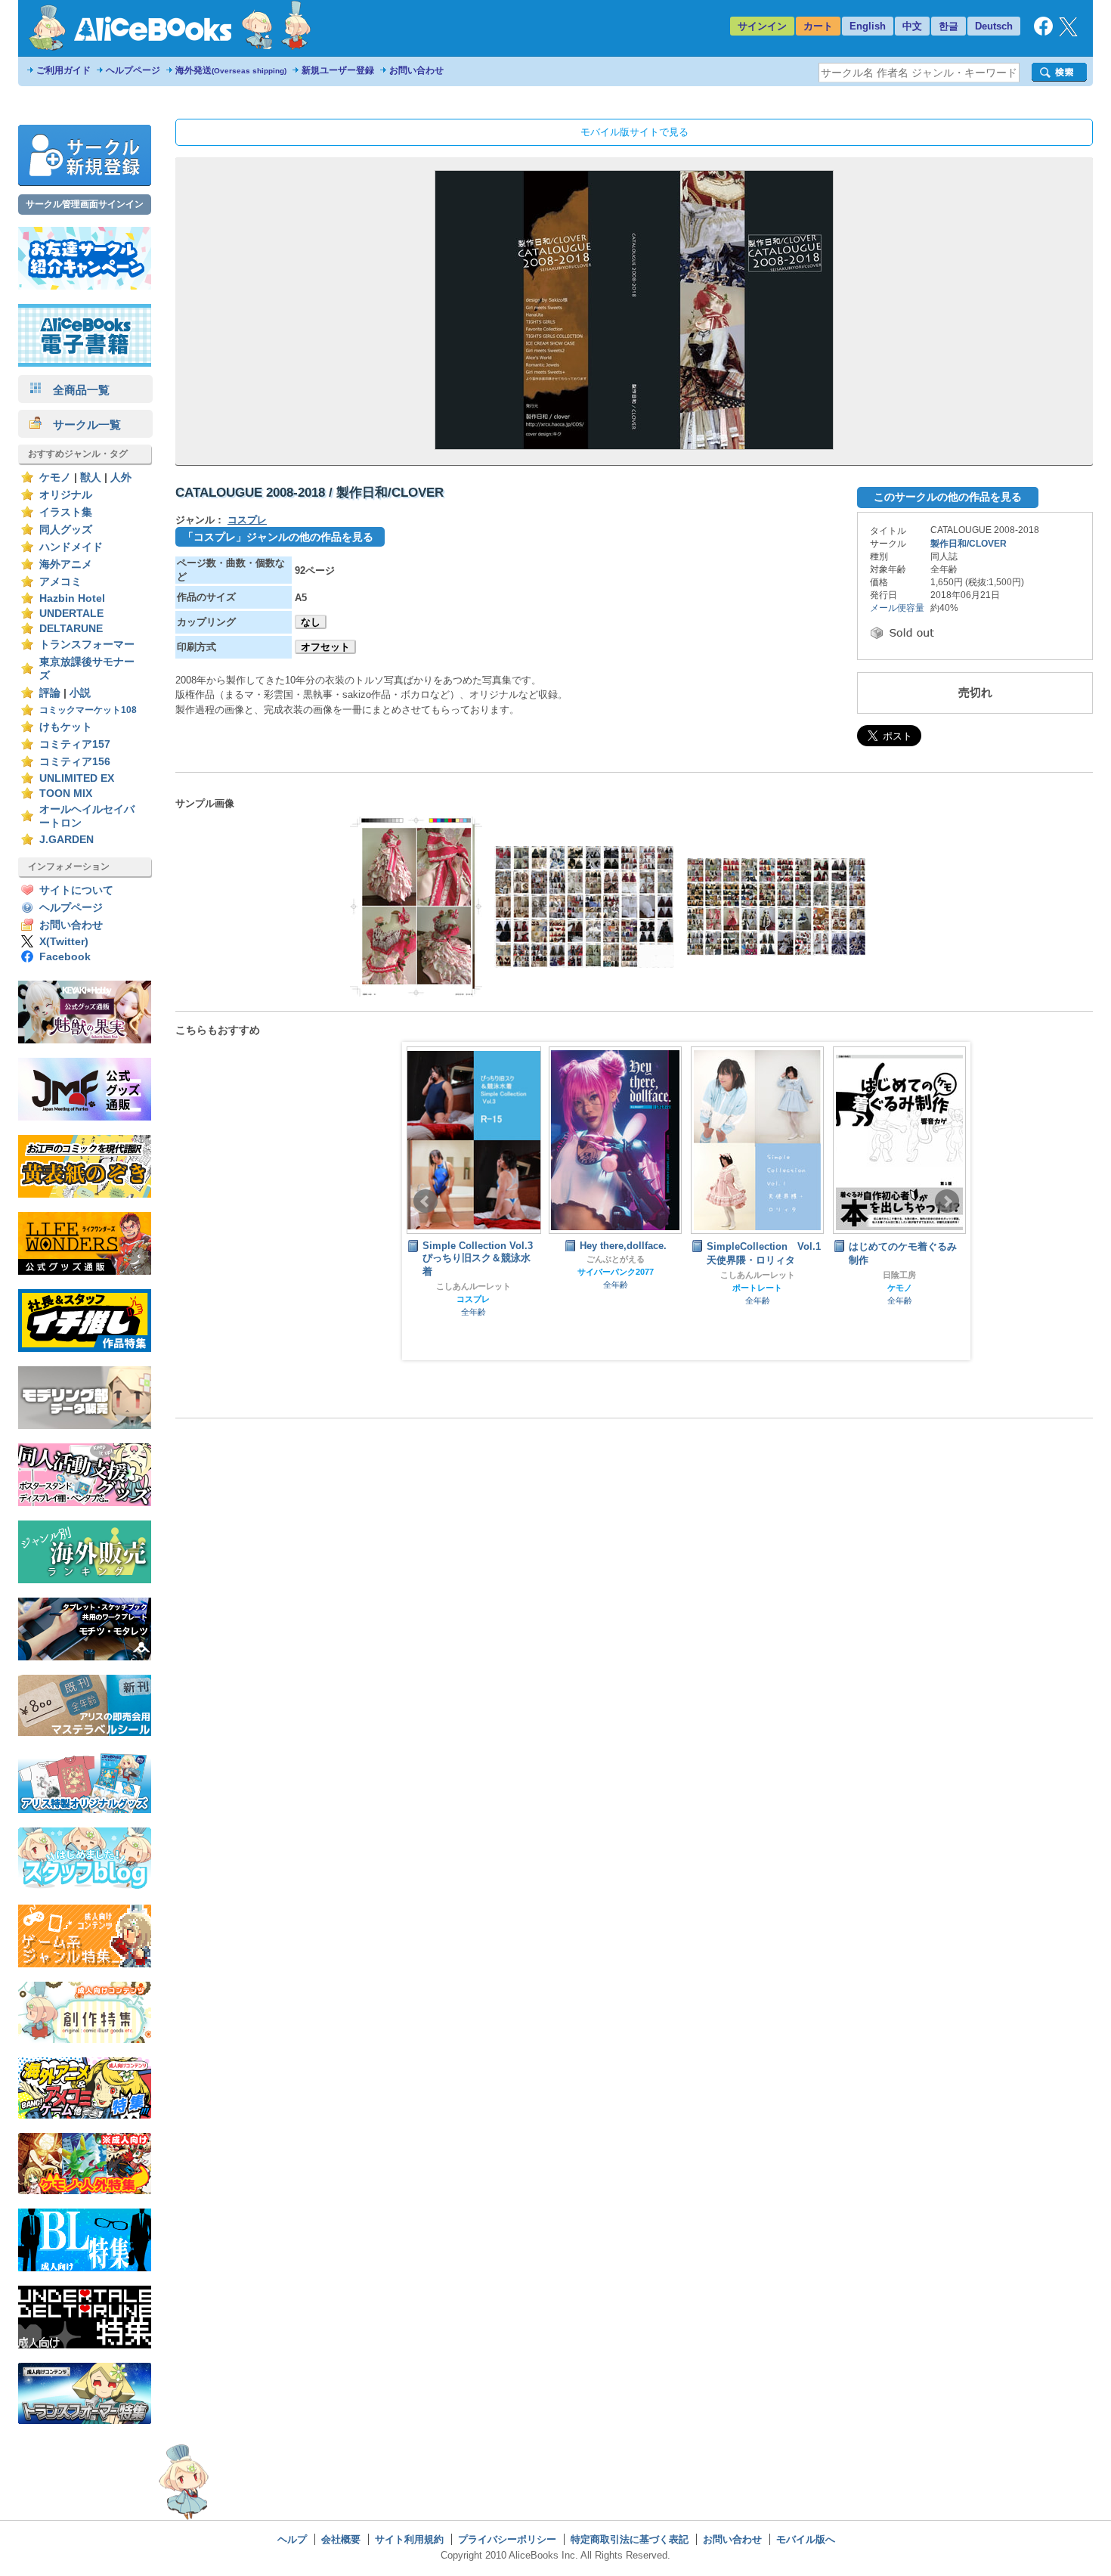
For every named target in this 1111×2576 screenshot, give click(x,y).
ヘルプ (292, 2539)
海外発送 (231, 70)
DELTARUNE (71, 629)
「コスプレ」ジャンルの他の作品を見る (278, 537)
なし (311, 622)
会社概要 (341, 2539)
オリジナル (66, 495)
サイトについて (76, 890)
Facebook (65, 957)
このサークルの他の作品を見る (948, 497)
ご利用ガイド (63, 70)
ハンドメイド (71, 547)
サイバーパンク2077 (616, 1272)
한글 (949, 26)
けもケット (66, 727)
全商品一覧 (76, 390)
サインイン (762, 26)
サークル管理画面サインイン (85, 204)
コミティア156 (75, 762)
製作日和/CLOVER (969, 544)
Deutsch (994, 26)
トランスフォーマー (87, 645)
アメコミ (60, 582)
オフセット (325, 647)
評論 (50, 693)
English (868, 26)
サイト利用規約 (409, 2539)
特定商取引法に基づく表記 (630, 2539)
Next (947, 1201)
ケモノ (55, 477)
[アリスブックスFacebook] (1043, 32)
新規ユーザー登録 (338, 70)
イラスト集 (66, 512)
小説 (80, 693)
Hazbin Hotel (72, 598)
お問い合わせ (416, 70)
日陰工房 (899, 1275)
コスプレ (247, 520)
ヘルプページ (133, 70)
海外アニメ (66, 564)
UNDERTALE (71, 614)
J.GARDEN (67, 840)
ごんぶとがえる (616, 1259)
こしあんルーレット (473, 1286)
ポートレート (757, 1288)
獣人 (91, 477)
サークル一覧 (81, 425)
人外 (121, 477)
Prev (426, 1201)
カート (818, 26)
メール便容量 (897, 608)
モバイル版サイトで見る (634, 132)
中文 (912, 26)
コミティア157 (75, 744)
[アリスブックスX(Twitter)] (1068, 33)
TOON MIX (66, 794)
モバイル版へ (806, 2539)
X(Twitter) (64, 942)
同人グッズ (66, 530)
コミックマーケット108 (88, 710)
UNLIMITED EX (77, 778)
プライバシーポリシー (507, 2539)
